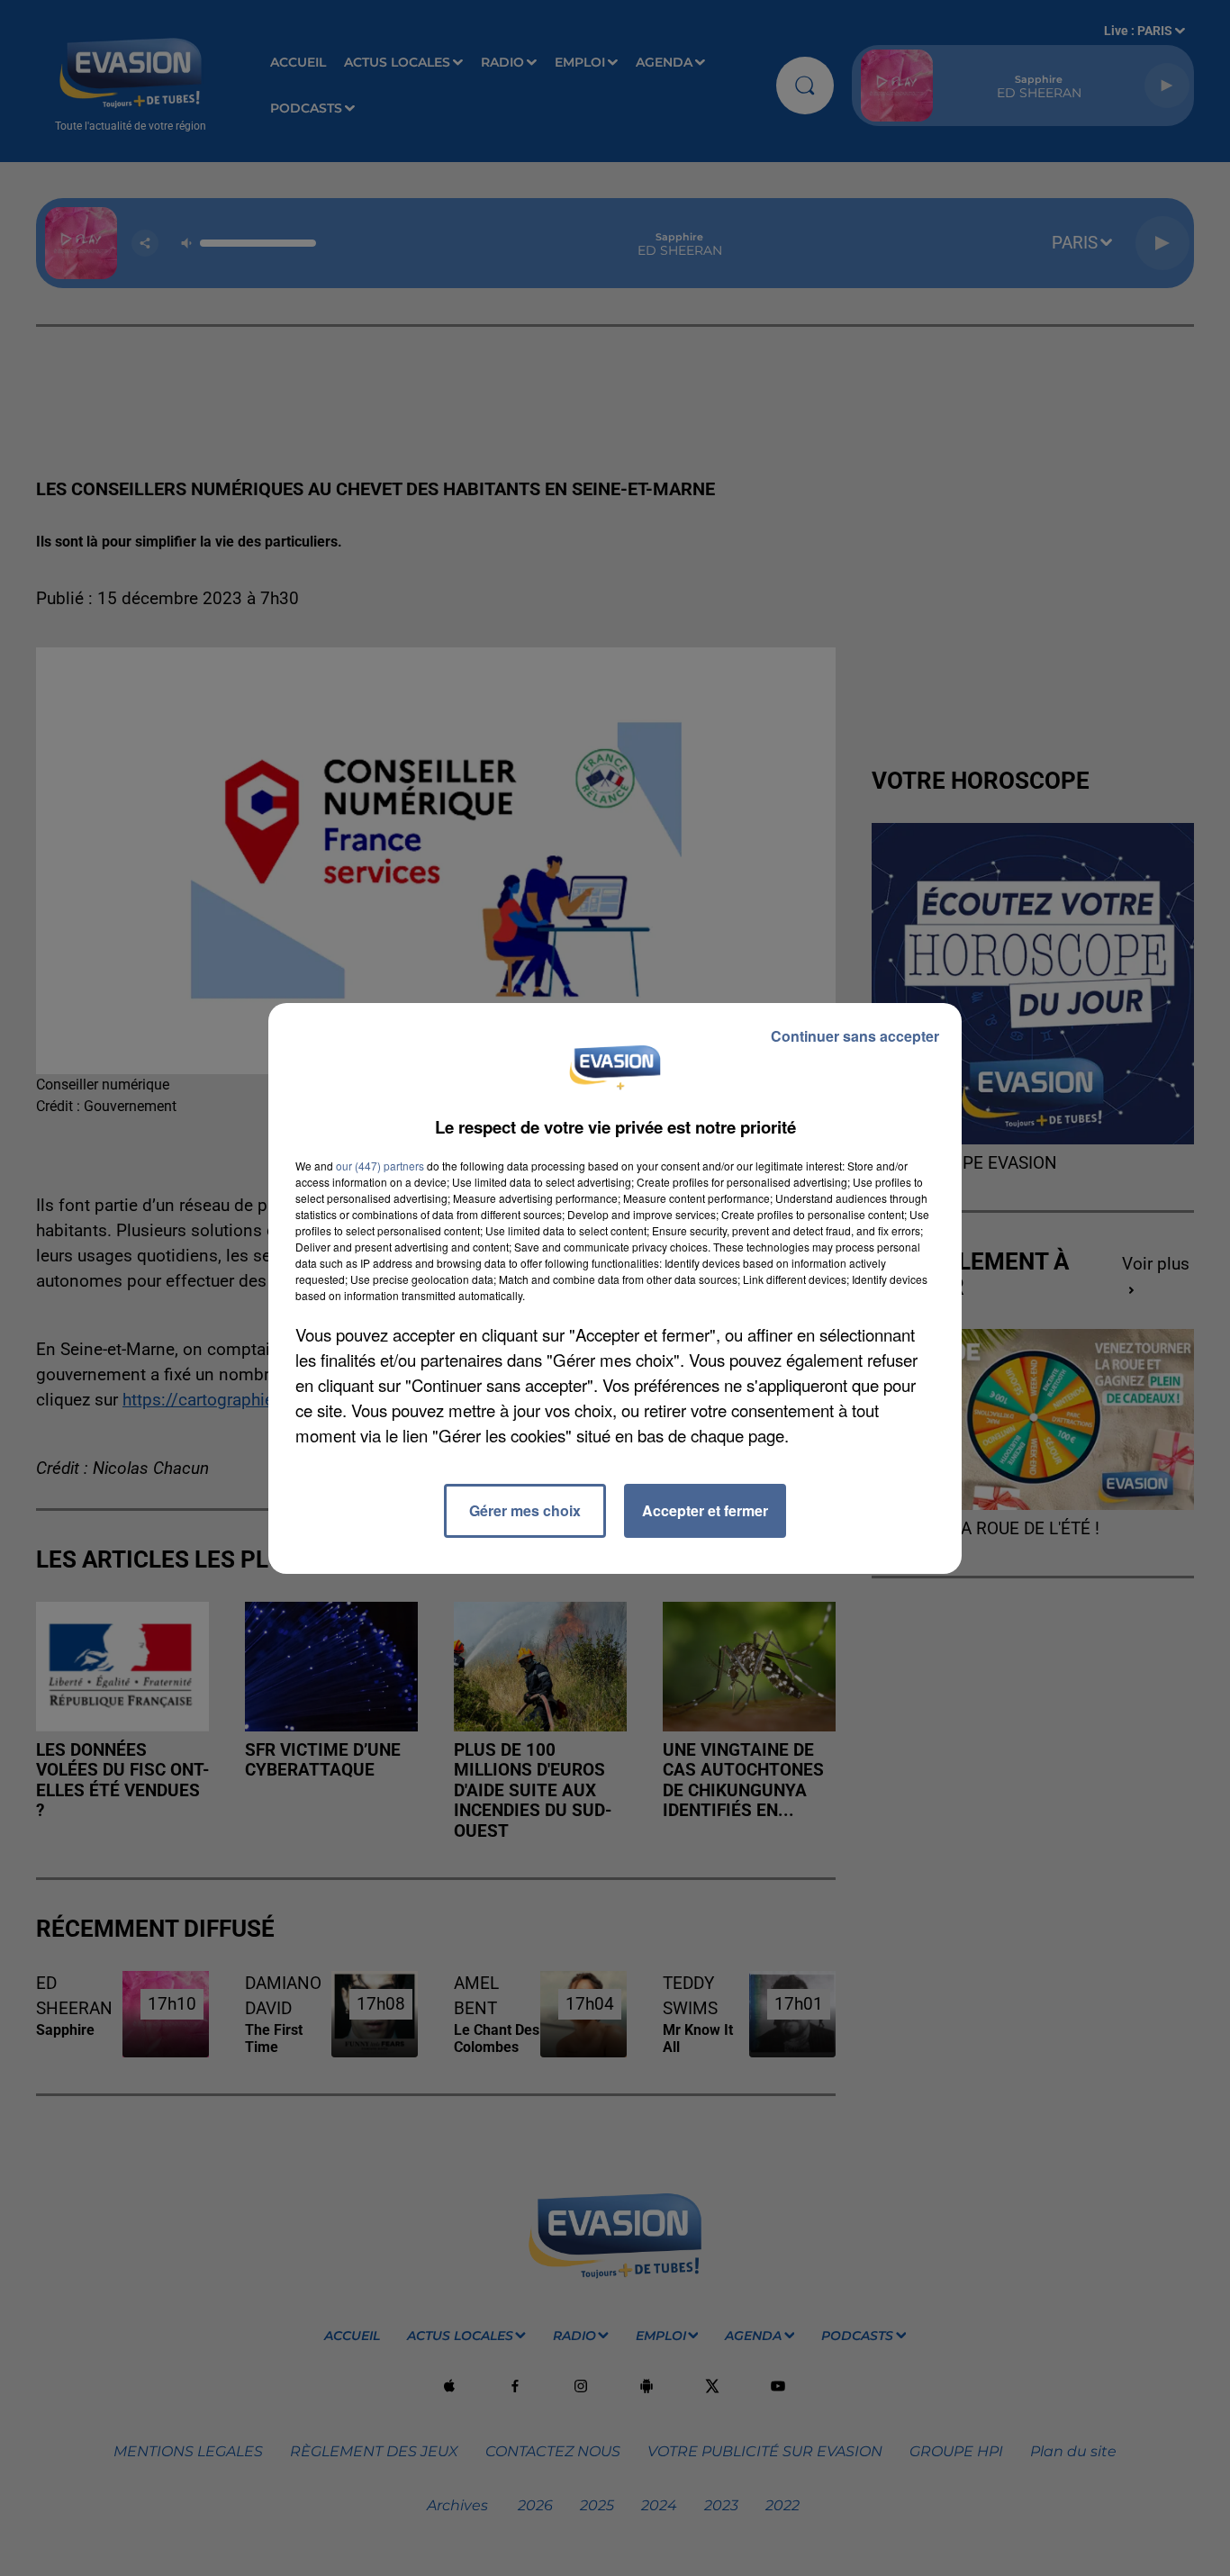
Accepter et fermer (705, 1510)
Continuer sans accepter (855, 1036)
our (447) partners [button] (380, 1166)
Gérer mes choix (525, 1510)
